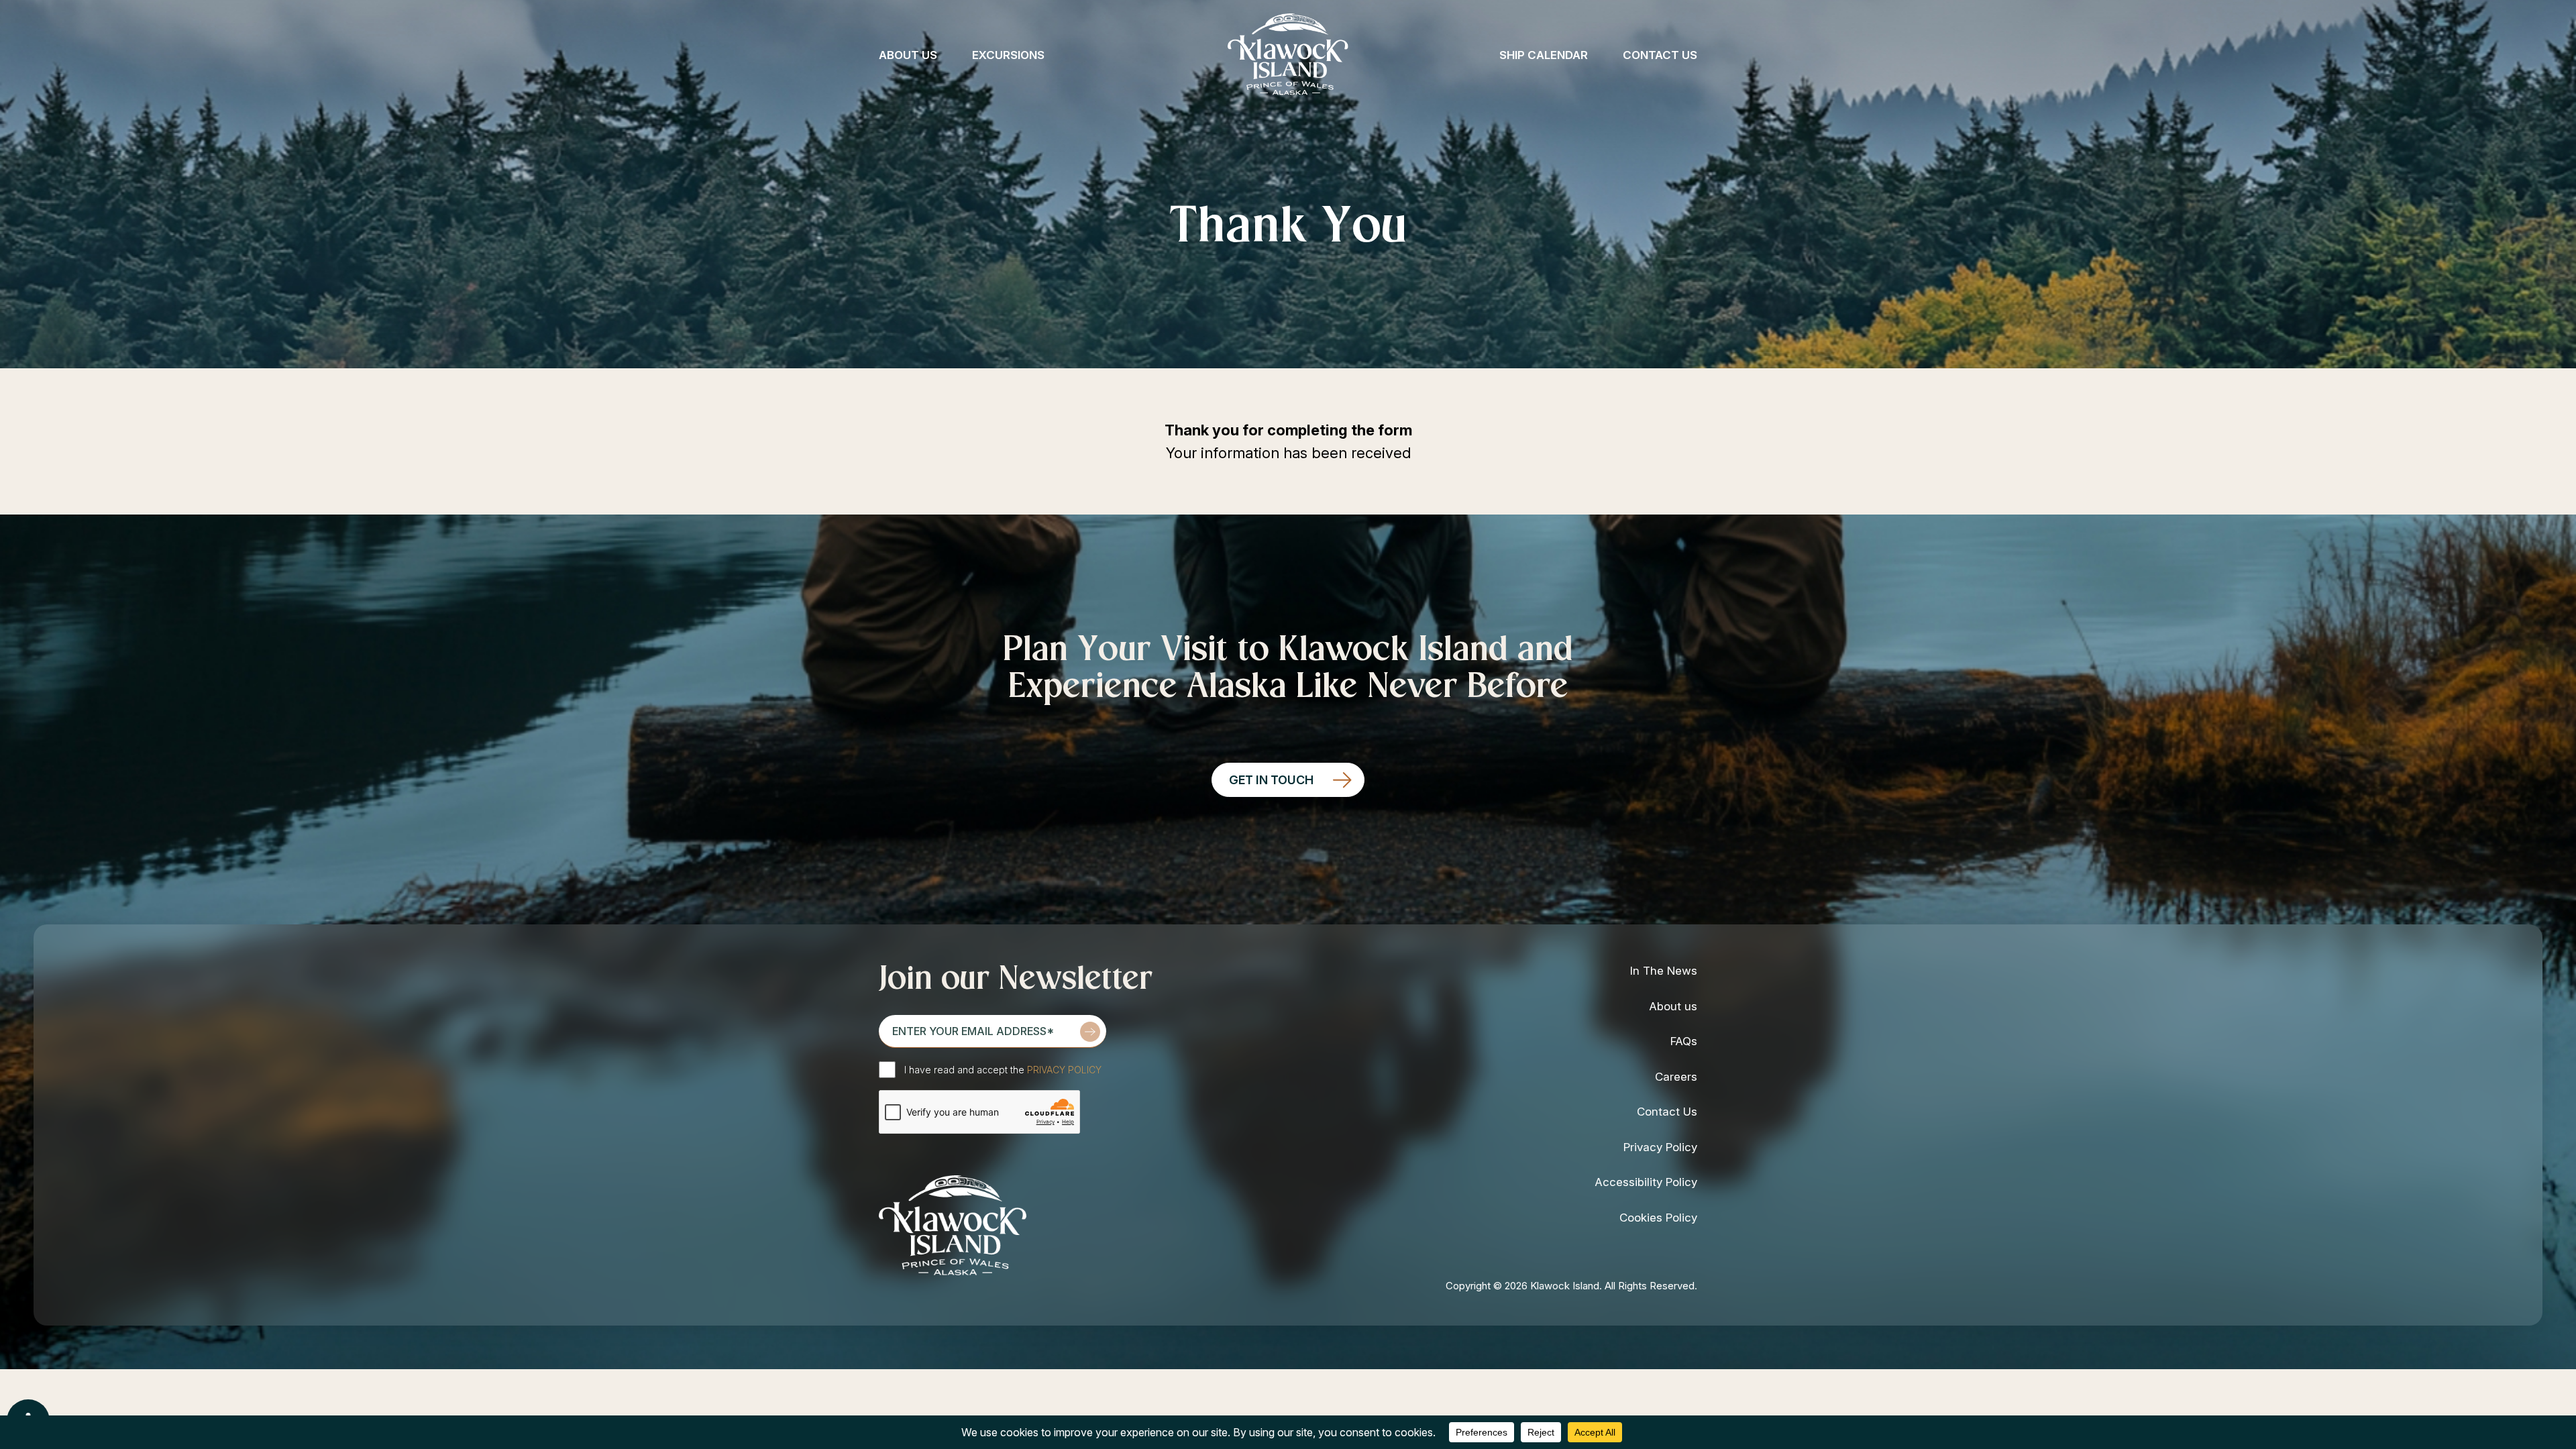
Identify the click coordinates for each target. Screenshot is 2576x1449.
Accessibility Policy (1646, 1182)
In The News (1664, 971)
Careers (1676, 1077)
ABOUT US (908, 55)
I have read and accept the (1003, 1070)
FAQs (1684, 1041)
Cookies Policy (1658, 1218)
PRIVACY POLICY (1064, 1070)
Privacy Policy (1660, 1147)
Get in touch (1271, 780)
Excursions (1008, 55)
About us (1673, 1006)
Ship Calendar (1544, 55)
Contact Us (1660, 55)
